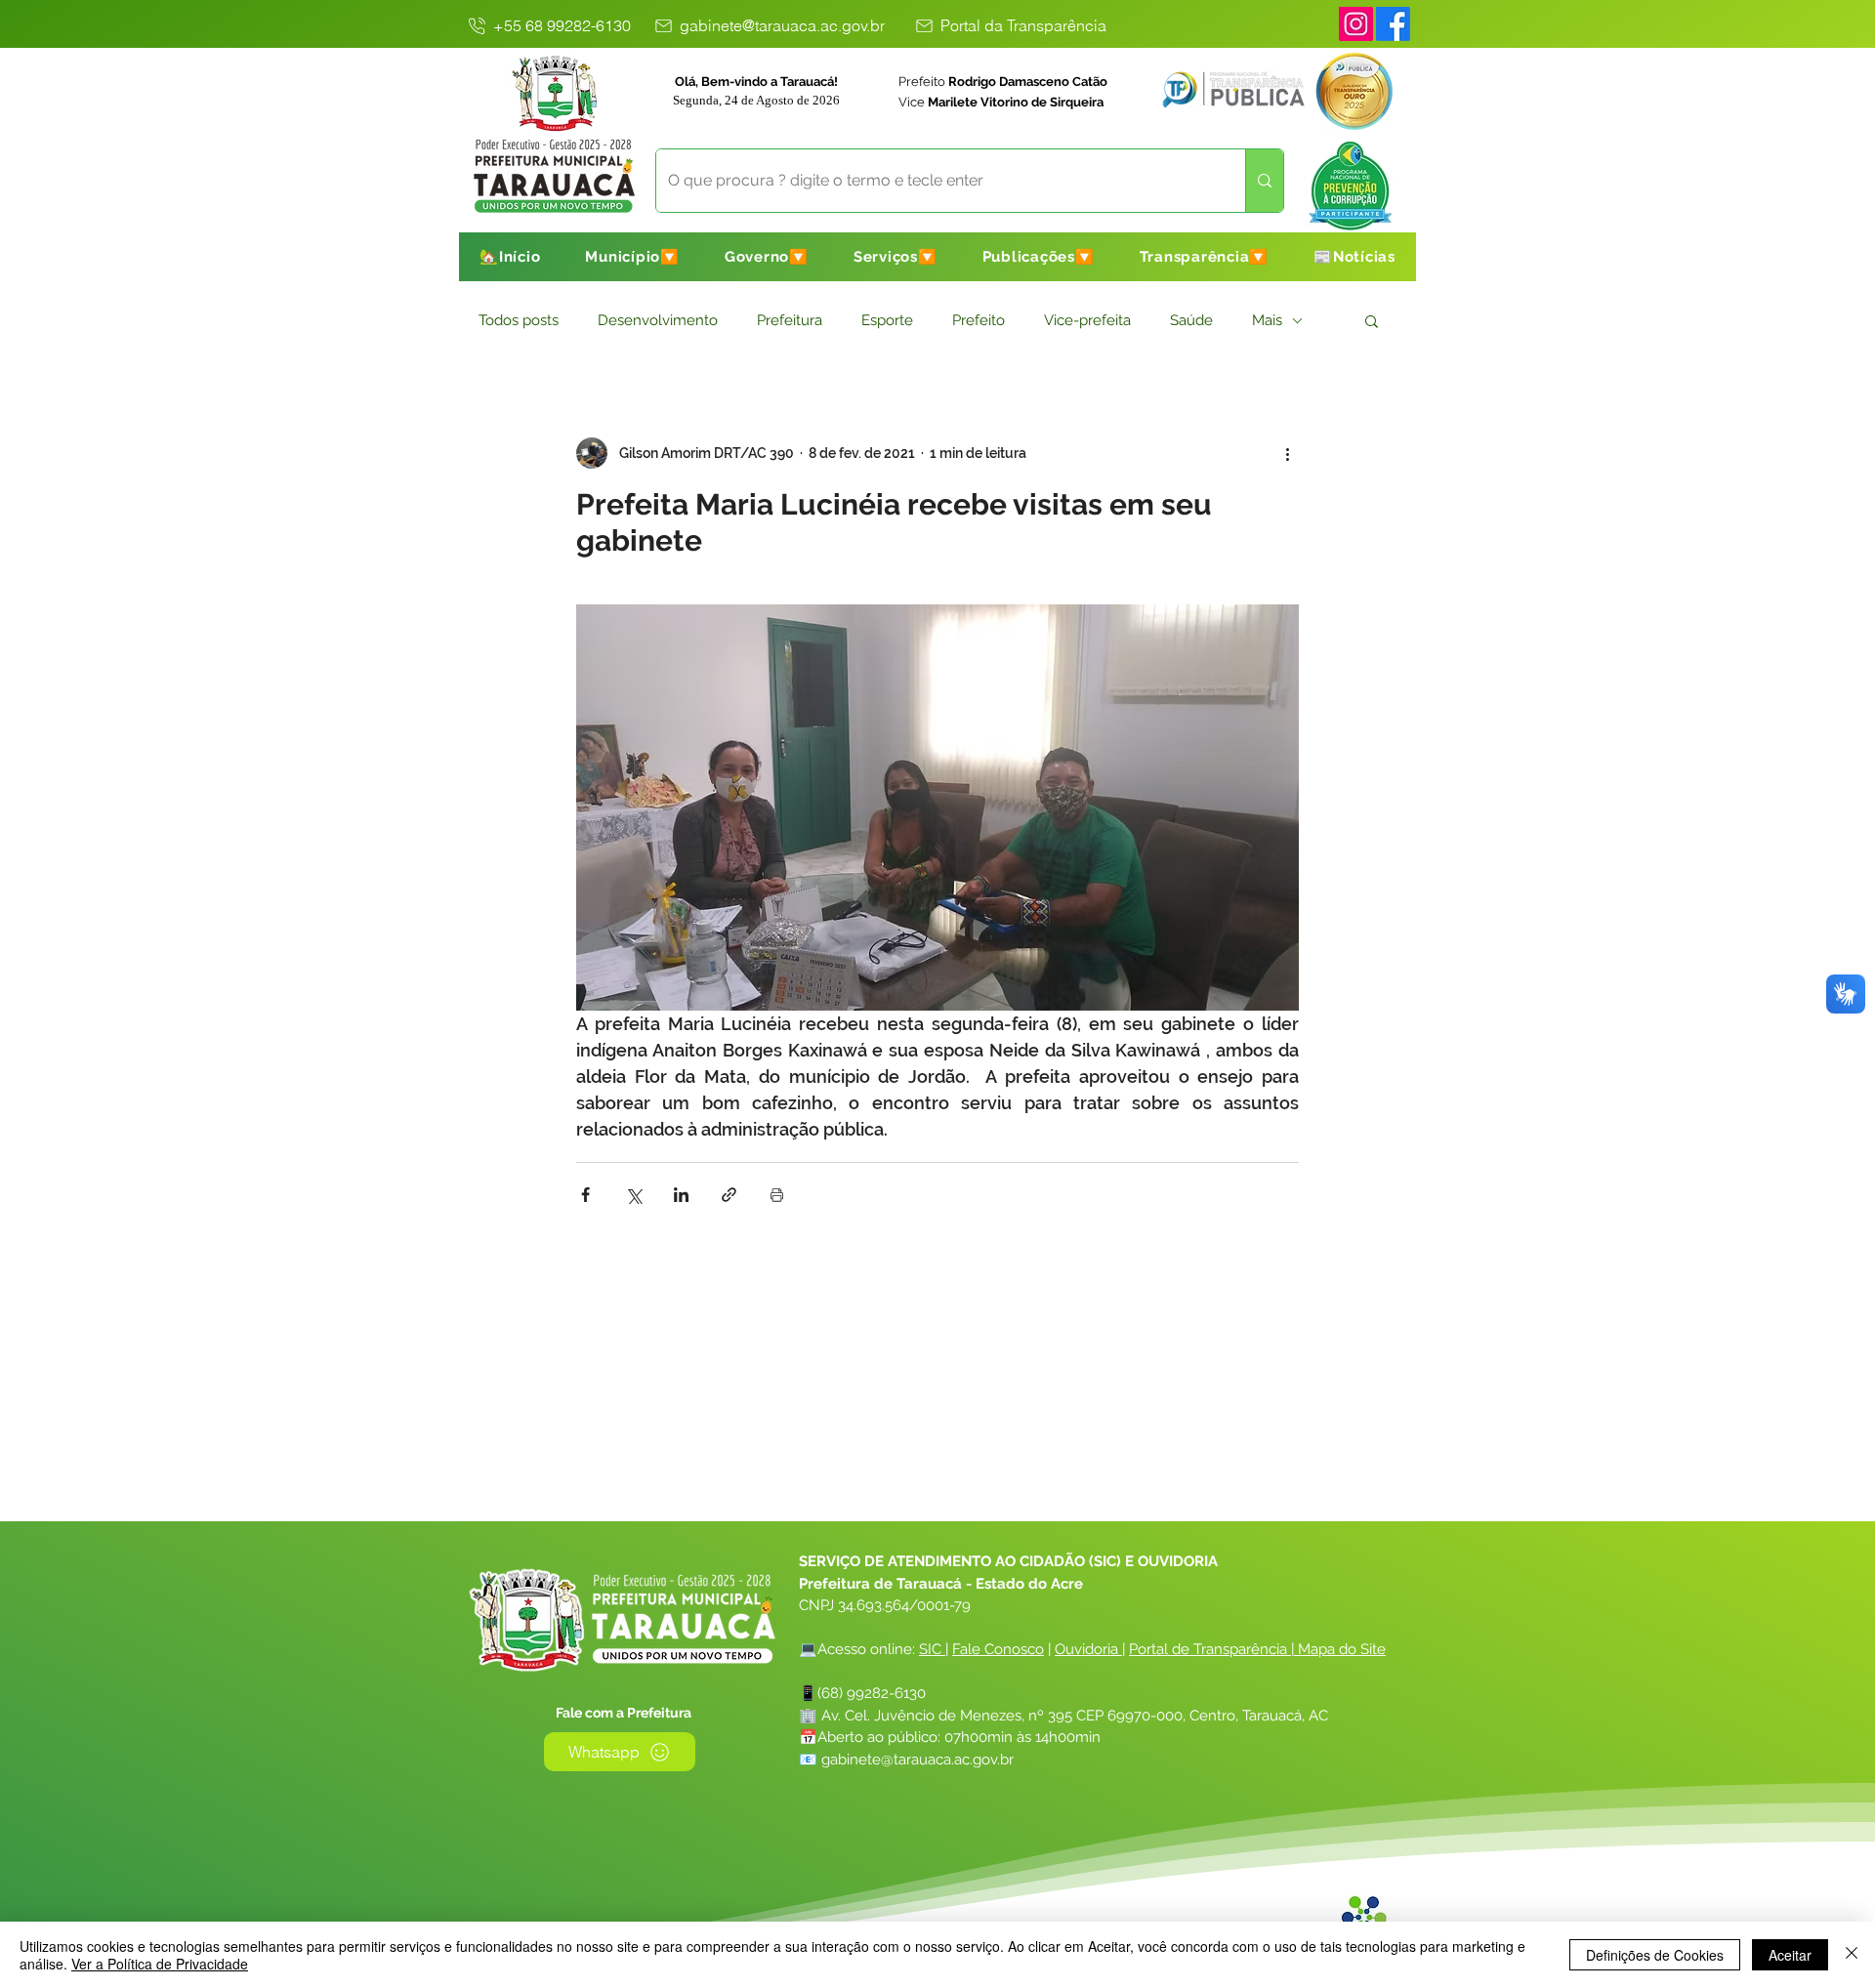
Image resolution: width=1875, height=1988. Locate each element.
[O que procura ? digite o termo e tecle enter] (1264, 181)
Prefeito (979, 320)
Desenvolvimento (658, 320)
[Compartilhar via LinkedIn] (681, 1195)
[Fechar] (1852, 1955)
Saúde (1191, 320)
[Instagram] (1356, 24)
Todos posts (519, 320)
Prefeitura (790, 320)
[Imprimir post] (777, 1195)
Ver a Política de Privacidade (160, 1964)
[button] (632, 257)
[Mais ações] (1287, 453)
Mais (1267, 320)
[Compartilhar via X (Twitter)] (633, 1195)
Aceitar (1790, 1955)
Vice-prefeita (1087, 320)
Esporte (887, 320)
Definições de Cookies (1655, 1955)
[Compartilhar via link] (729, 1195)
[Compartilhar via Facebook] (585, 1195)
